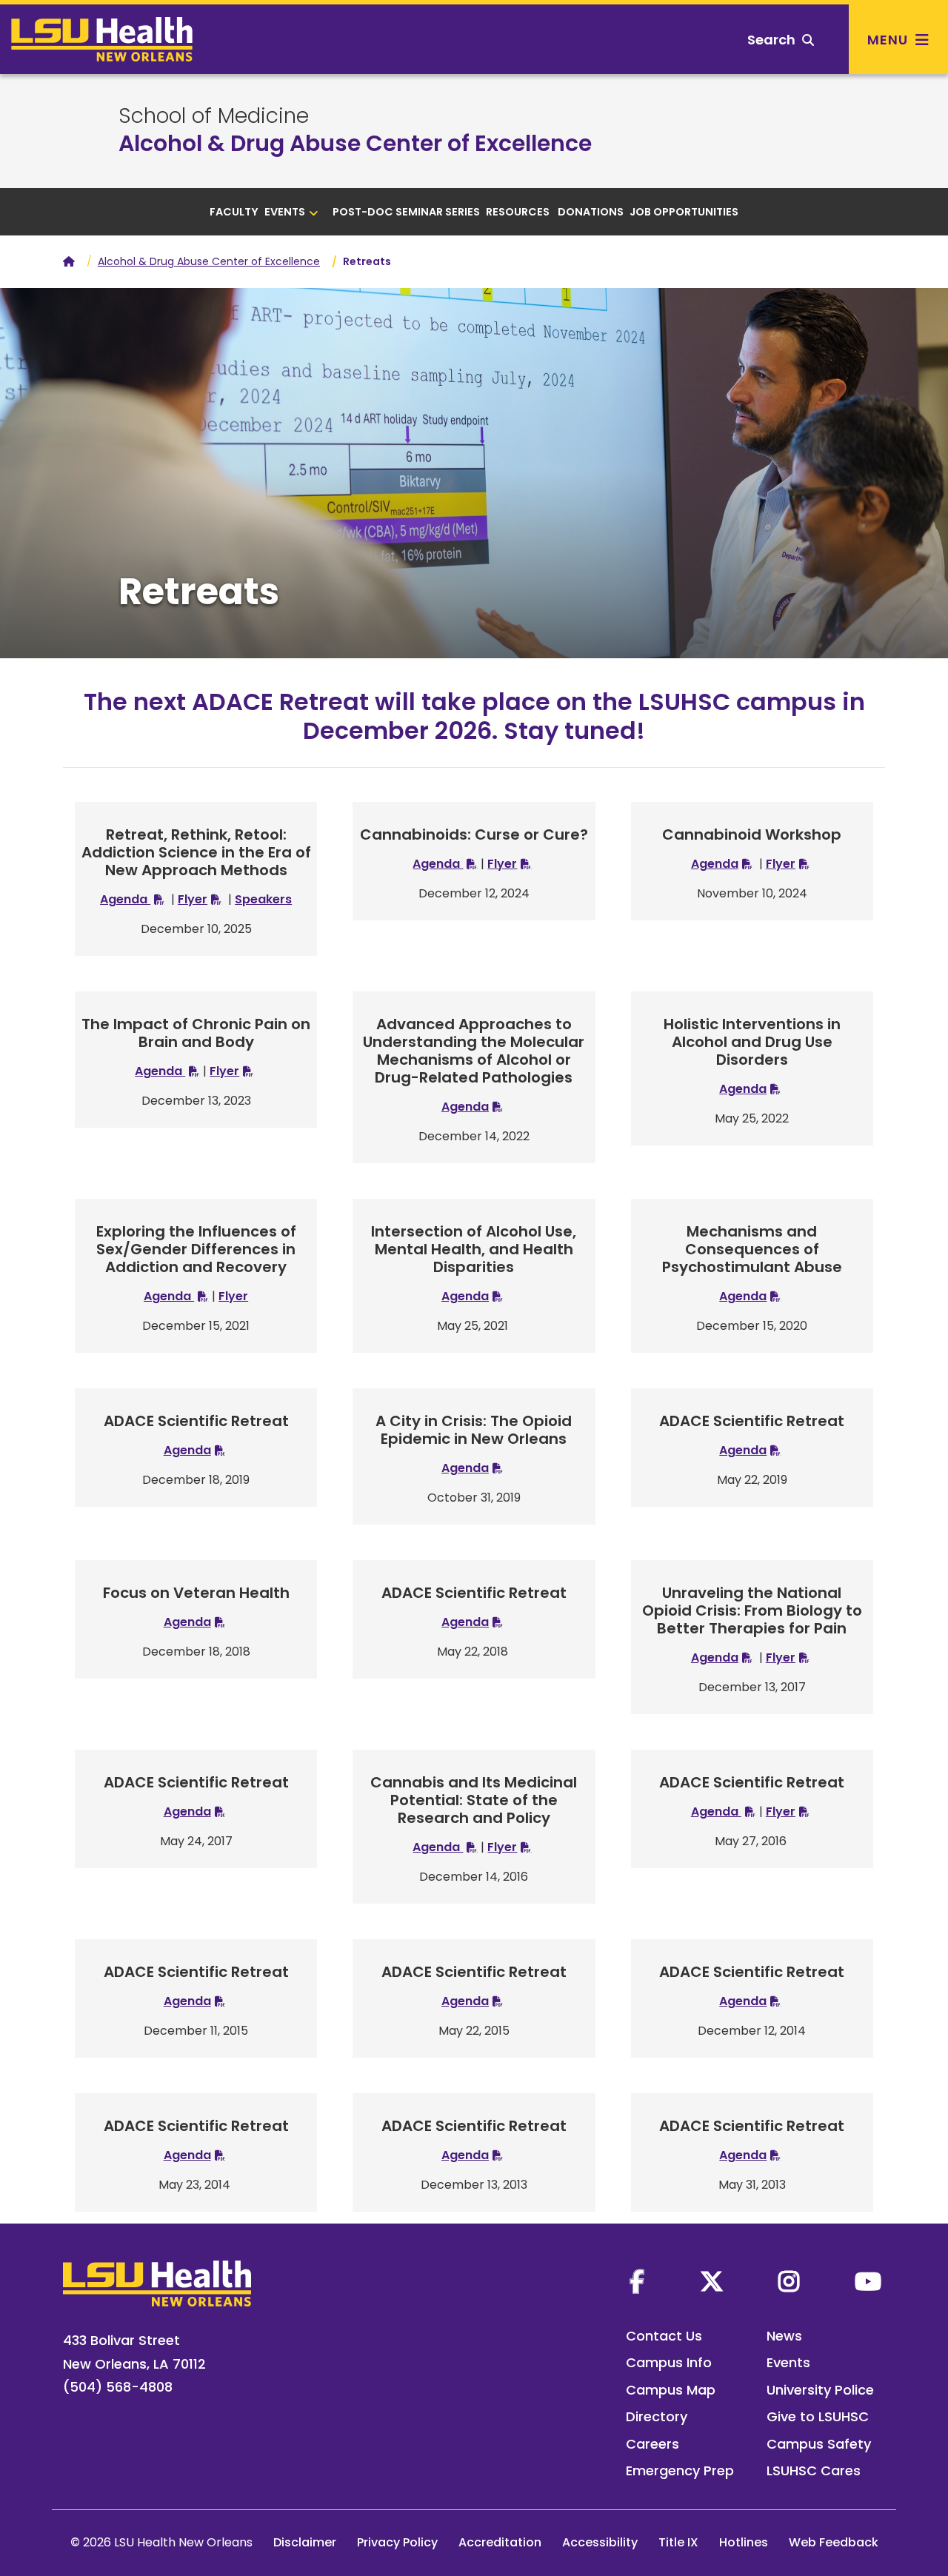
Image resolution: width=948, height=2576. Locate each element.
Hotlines (744, 2542)
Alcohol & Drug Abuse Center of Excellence (355, 143)
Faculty (234, 212)
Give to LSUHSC (818, 2416)
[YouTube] (868, 2281)
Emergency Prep (680, 2470)
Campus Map (671, 2390)
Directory (657, 2416)
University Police (820, 2390)
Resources (519, 212)
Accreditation (500, 2542)
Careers (652, 2444)
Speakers (263, 899)
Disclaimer (305, 2542)
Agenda (125, 899)
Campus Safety (819, 2444)
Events (285, 212)
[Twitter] (712, 2281)
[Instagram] (789, 2281)
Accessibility (600, 2542)
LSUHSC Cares (814, 2470)
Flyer (193, 899)
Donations (591, 212)
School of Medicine (214, 116)
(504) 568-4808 (118, 2387)
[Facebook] (637, 2281)
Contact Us (664, 2336)
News (784, 2336)
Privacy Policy (397, 2542)
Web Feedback (834, 2542)
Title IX (678, 2542)
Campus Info (669, 2362)
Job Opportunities (684, 212)
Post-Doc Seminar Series (406, 212)
